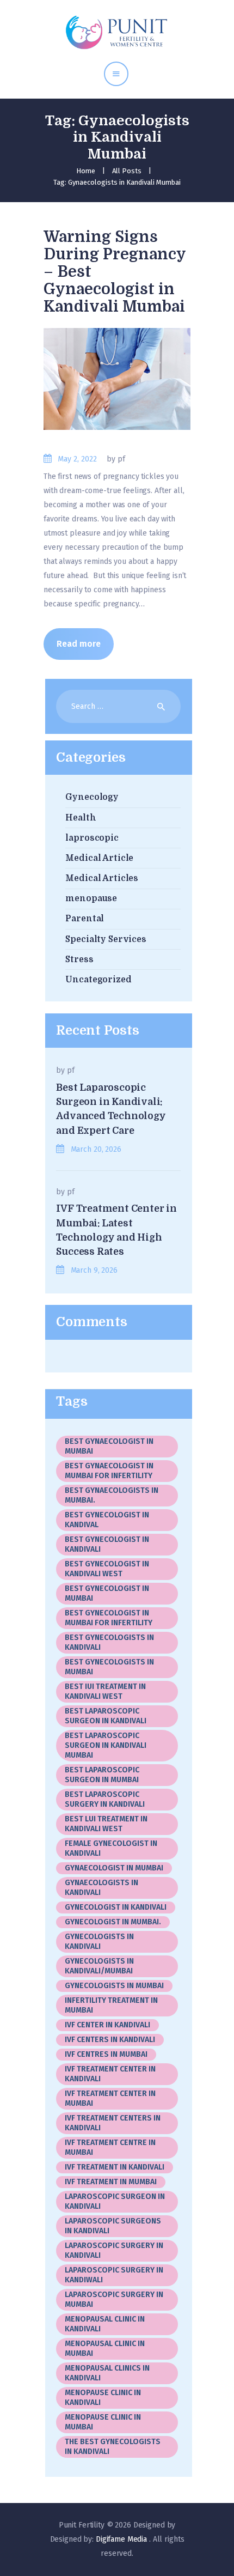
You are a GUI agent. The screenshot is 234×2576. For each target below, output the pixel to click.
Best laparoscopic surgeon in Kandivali (106, 1716)
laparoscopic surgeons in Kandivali (113, 2226)
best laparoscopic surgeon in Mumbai (102, 1775)
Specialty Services (106, 939)
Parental (85, 919)
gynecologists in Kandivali (99, 1942)
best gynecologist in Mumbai (107, 1593)
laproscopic (92, 838)
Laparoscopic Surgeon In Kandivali (115, 2201)
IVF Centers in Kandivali (110, 2040)
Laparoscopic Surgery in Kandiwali (114, 2275)
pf (71, 1070)
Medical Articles (102, 878)
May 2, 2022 (77, 459)
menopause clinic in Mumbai (103, 2422)
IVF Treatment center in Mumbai (110, 2098)
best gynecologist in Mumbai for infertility (109, 1618)
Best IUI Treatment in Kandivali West (105, 1691)
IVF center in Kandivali (107, 2025)
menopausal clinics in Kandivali (107, 2373)
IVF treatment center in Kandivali (110, 2074)
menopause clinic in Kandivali (103, 2398)
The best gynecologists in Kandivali (113, 2447)
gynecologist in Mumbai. (113, 1922)
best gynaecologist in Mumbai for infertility (109, 1471)
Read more (79, 644)
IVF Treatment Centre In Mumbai (110, 2147)
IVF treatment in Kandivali (115, 2167)
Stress (79, 959)
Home (86, 171)
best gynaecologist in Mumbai (109, 1446)
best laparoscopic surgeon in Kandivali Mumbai (106, 1745)
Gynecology (92, 797)
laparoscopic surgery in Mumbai (114, 2299)
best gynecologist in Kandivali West (107, 1569)
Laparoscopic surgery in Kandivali (114, 2250)
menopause (91, 898)
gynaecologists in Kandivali (101, 1888)
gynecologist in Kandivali (116, 1907)
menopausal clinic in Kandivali (105, 2324)
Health (81, 818)
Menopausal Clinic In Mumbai (105, 2349)
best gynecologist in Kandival (107, 1520)
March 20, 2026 (96, 1149)
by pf (116, 459)
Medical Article (99, 858)
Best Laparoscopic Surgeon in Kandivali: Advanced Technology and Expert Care (111, 1109)
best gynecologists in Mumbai (109, 1667)
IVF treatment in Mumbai (111, 2182)
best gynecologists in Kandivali (109, 1642)
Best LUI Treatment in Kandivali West (106, 1824)
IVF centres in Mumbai (106, 2054)
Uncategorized (98, 980)
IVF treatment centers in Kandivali (113, 2123)
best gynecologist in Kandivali (107, 1544)
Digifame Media (122, 2539)
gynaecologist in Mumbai (114, 1868)
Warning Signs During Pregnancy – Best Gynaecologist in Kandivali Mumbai (115, 272)
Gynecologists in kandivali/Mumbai (99, 1966)
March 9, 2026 (94, 1270)
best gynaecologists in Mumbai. (112, 1495)
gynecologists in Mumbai (114, 1986)
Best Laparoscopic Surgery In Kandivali (105, 1799)
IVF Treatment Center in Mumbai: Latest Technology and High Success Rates (116, 1230)
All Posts (127, 171)
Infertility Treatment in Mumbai (111, 2005)
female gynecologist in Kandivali (113, 1848)
